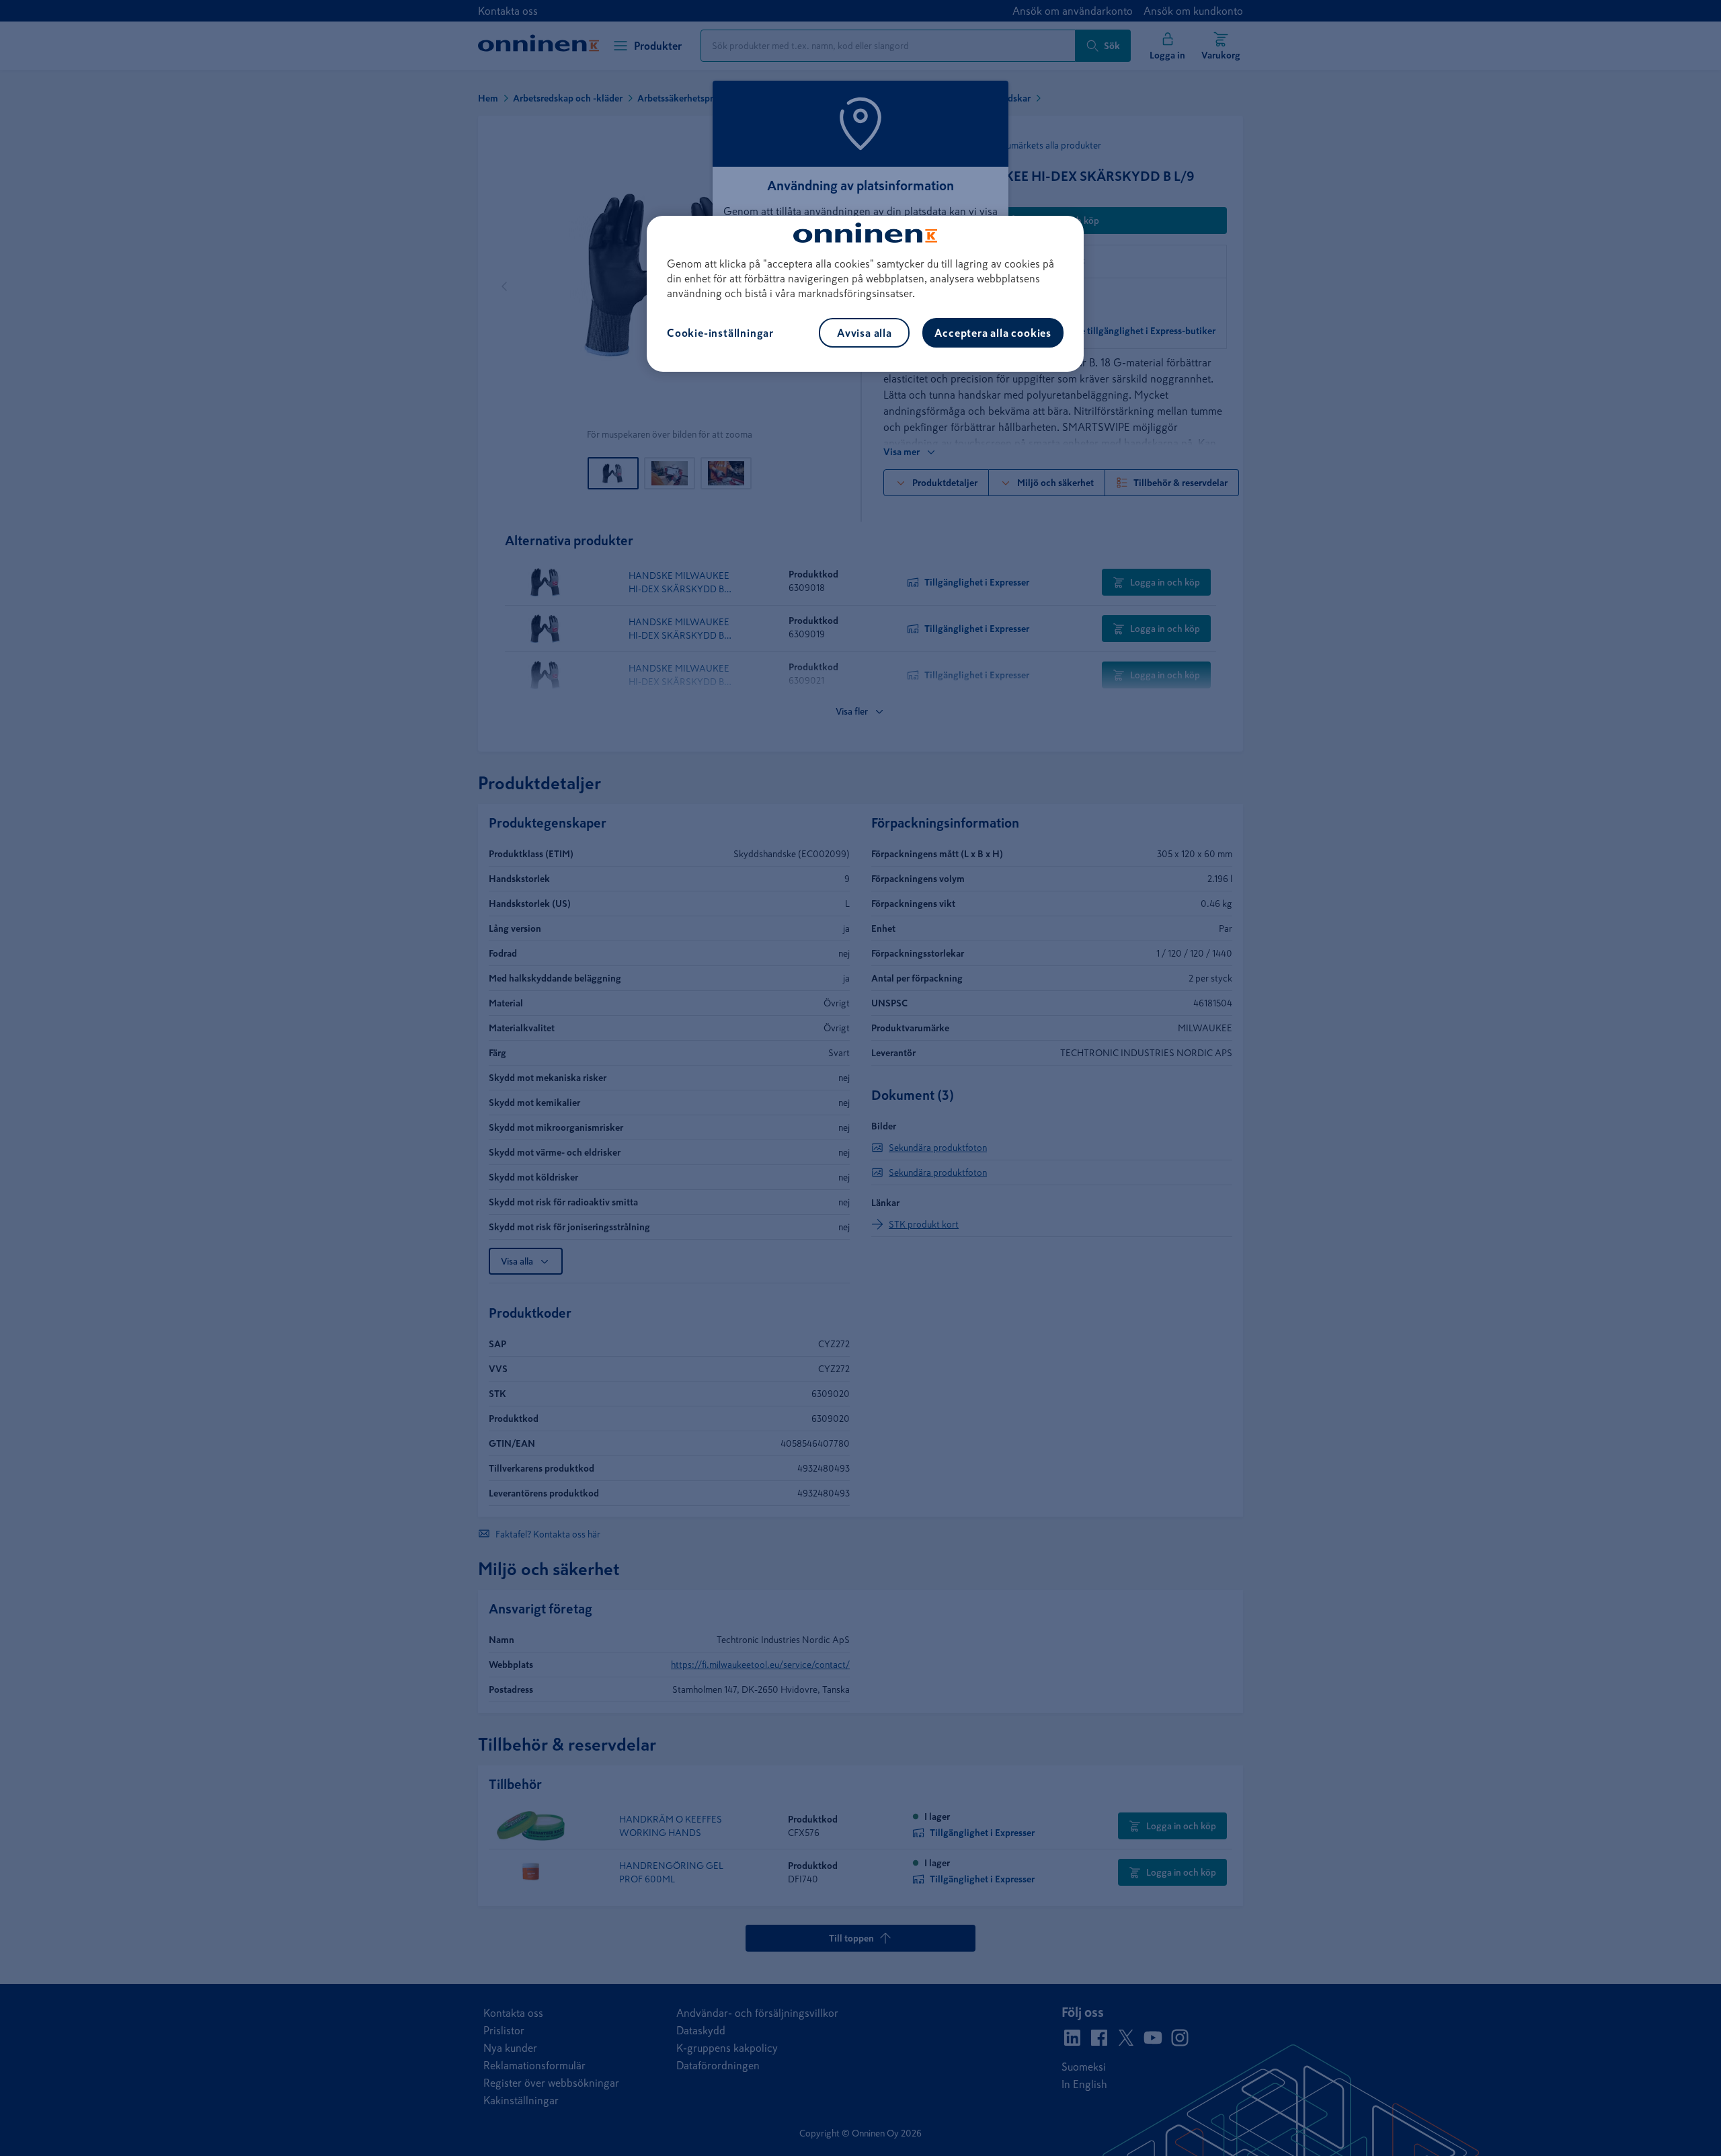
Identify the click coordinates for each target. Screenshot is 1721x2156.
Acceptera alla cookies (993, 333)
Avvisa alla (865, 333)
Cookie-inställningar (720, 333)
